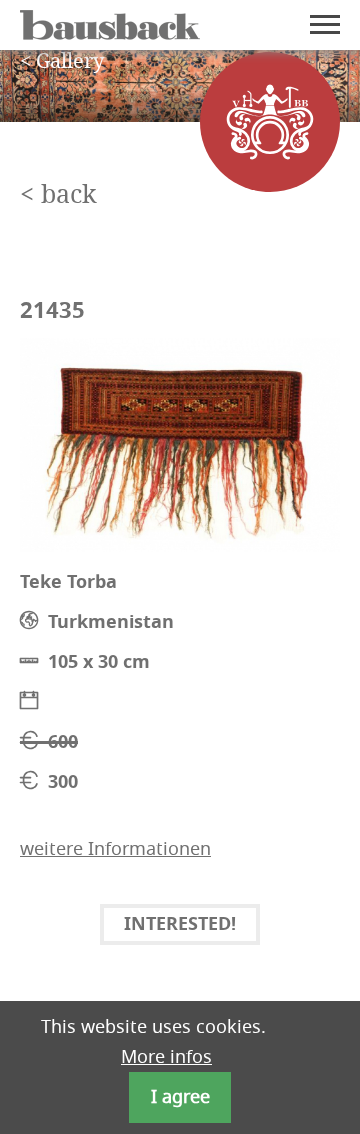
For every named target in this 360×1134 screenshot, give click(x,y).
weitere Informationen (115, 849)
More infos (166, 1057)
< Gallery (62, 62)
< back (58, 195)
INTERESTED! (180, 925)
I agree (180, 1097)
